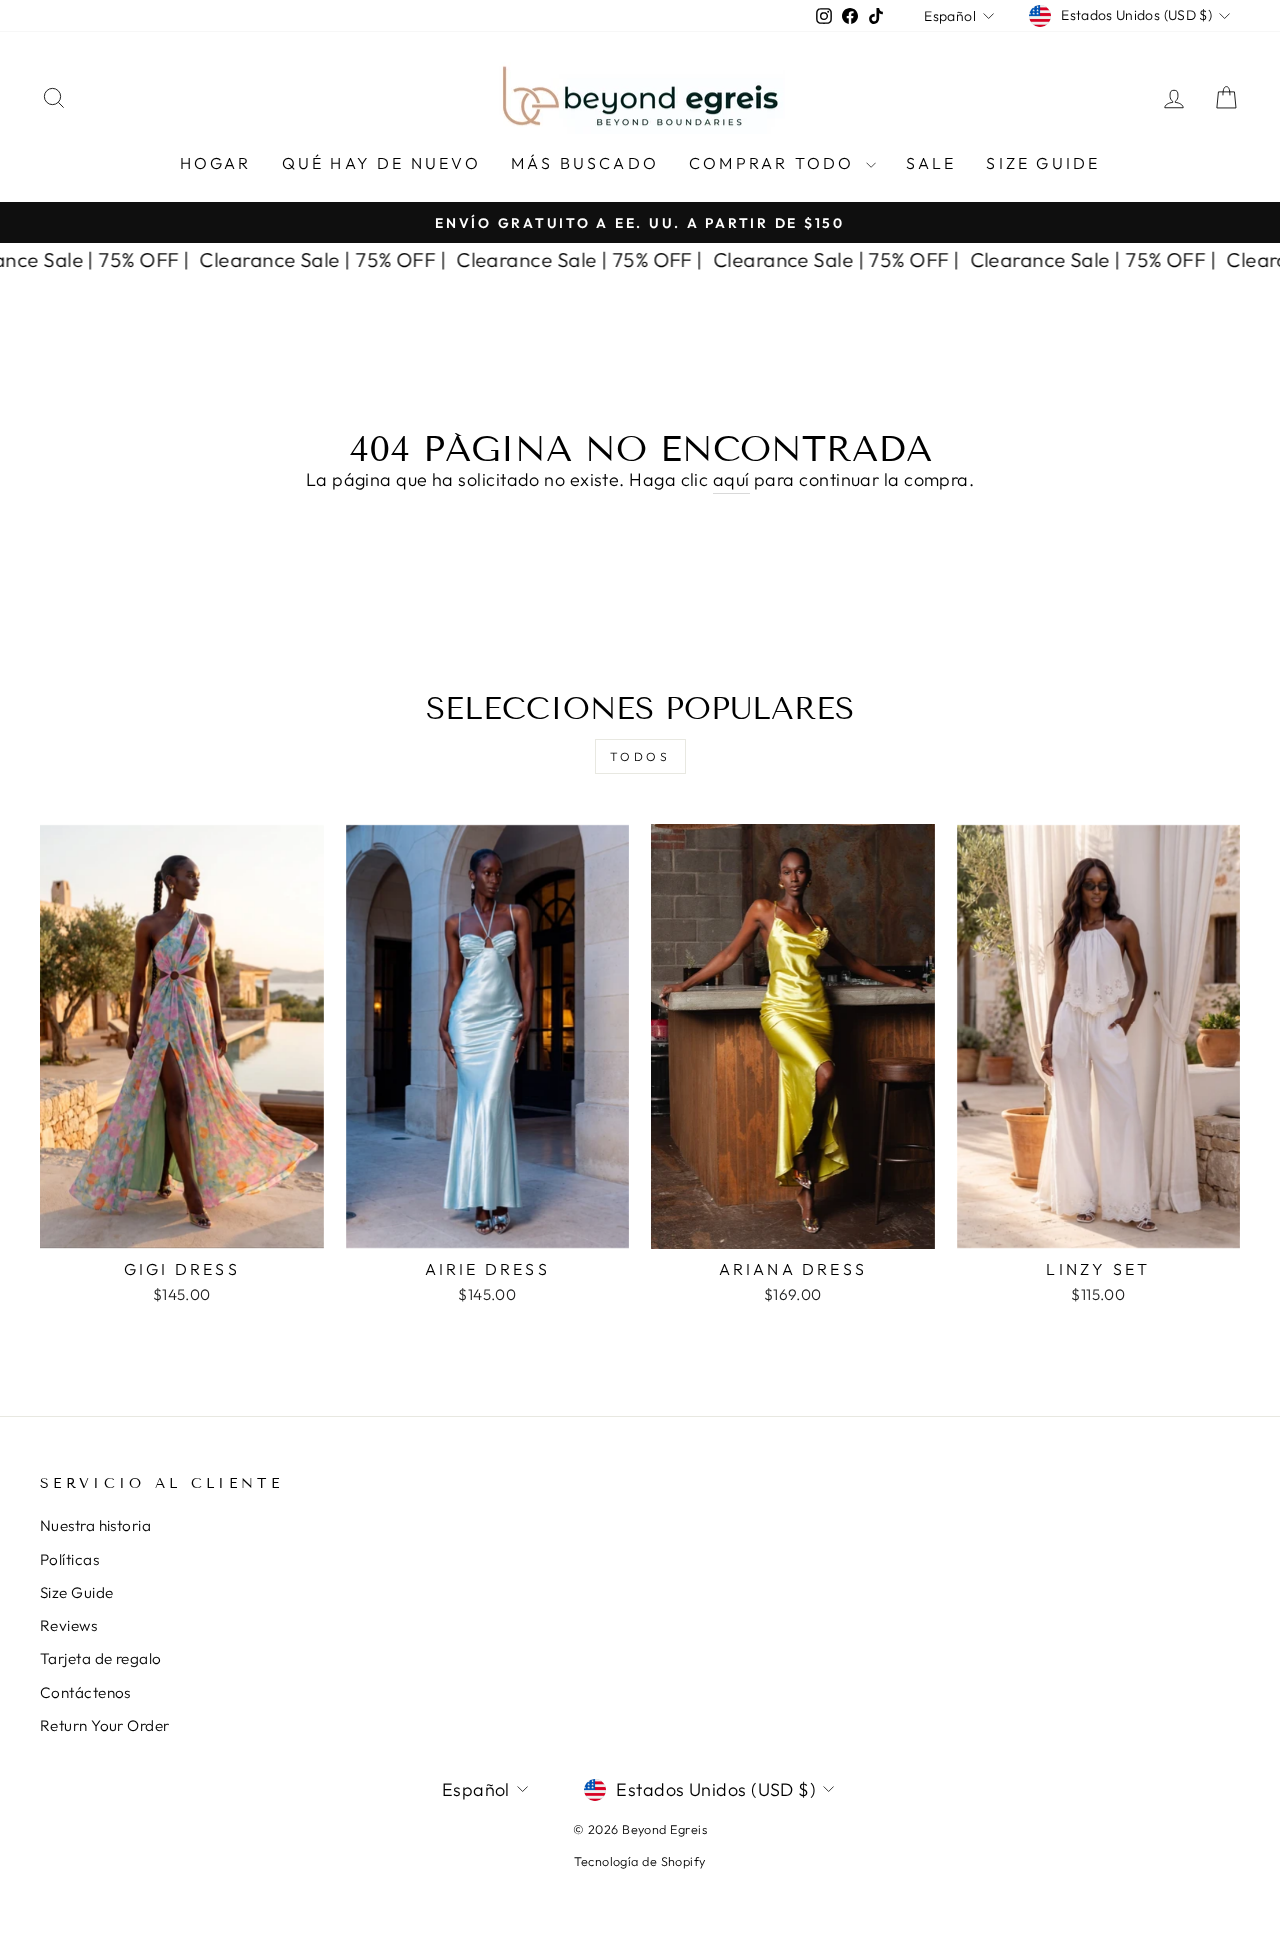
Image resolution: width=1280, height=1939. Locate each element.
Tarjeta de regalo (101, 1658)
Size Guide (1043, 163)
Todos (640, 756)
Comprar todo (775, 163)
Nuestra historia (95, 1525)
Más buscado (585, 163)
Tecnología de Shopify (639, 1861)
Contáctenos (85, 1692)
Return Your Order (105, 1725)
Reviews (68, 1625)
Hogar (216, 163)
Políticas (69, 1559)
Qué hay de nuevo (381, 163)
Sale (931, 163)
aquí (731, 479)
